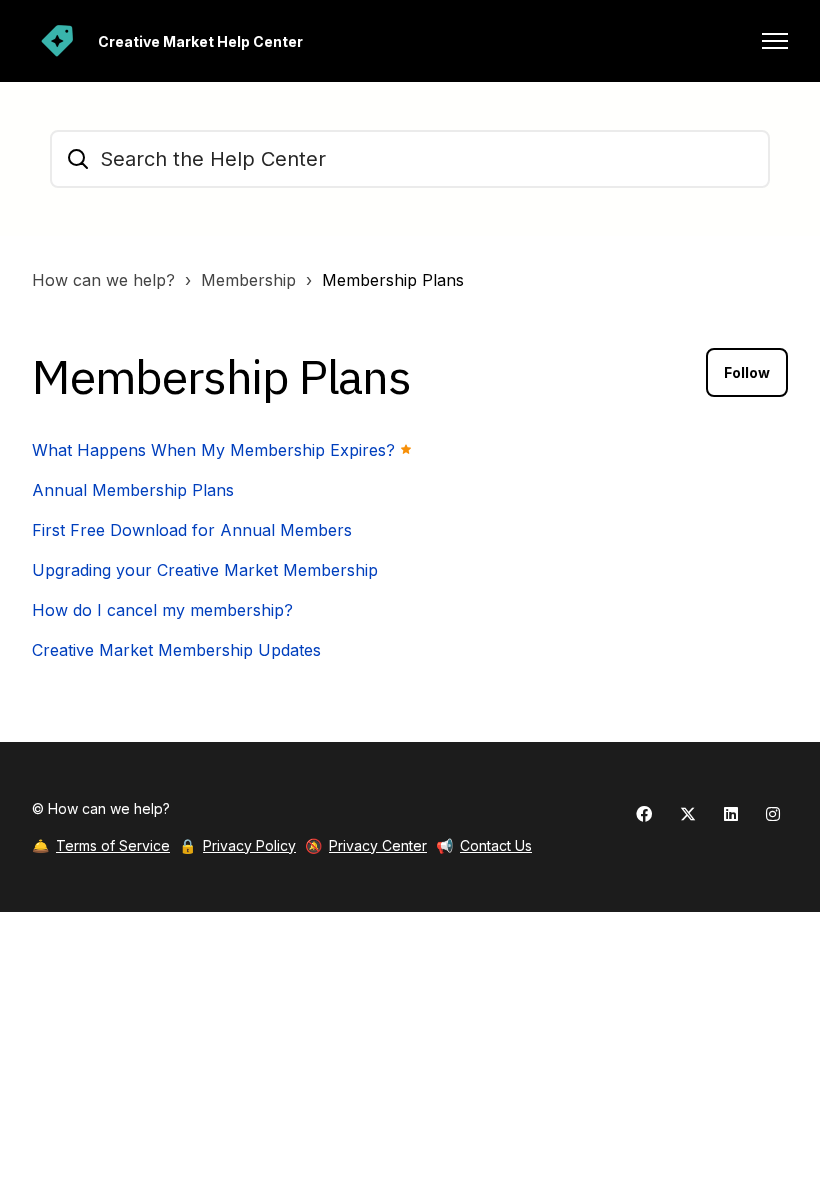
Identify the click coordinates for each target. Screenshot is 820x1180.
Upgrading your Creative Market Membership (205, 570)
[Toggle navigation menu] (775, 41)
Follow (747, 372)
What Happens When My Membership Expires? (213, 450)
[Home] (57, 41)
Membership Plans (393, 280)
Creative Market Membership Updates (176, 650)
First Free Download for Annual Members (192, 530)
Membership (248, 280)
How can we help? (103, 280)
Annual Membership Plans (133, 490)
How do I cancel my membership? (162, 610)
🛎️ (101, 845)
